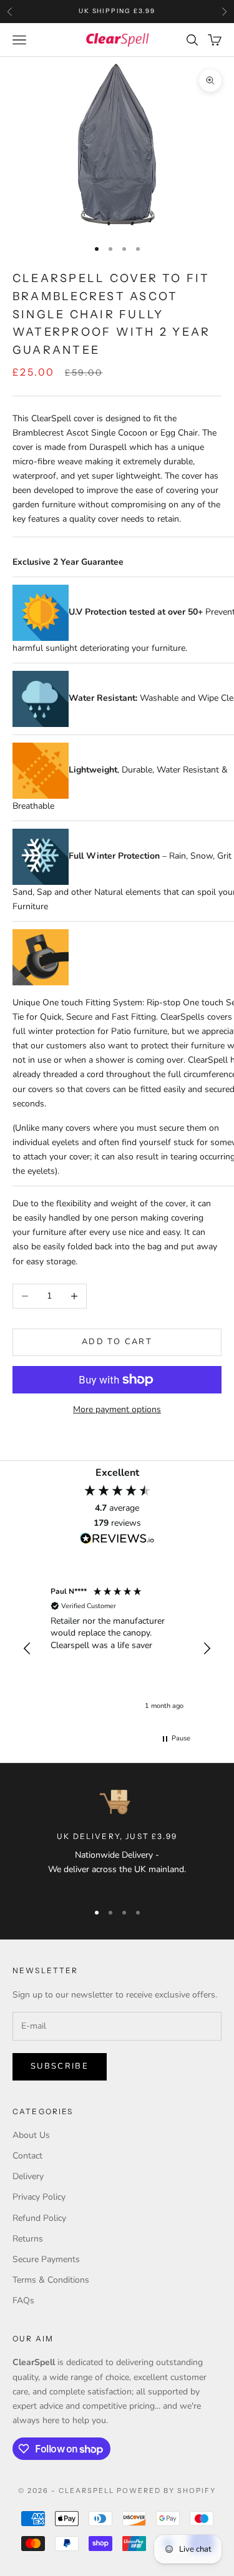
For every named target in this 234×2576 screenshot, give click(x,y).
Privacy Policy (39, 2197)
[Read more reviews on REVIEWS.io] (117, 1541)
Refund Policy (39, 2218)
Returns (28, 2239)
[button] (27, 1649)
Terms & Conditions (51, 2280)
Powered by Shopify (166, 2491)
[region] (117, 1649)
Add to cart (117, 1342)
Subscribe (60, 2066)
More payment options (117, 1409)
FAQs (23, 2300)
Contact (27, 2156)
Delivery (28, 2176)
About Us (31, 2135)
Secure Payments (46, 2259)
